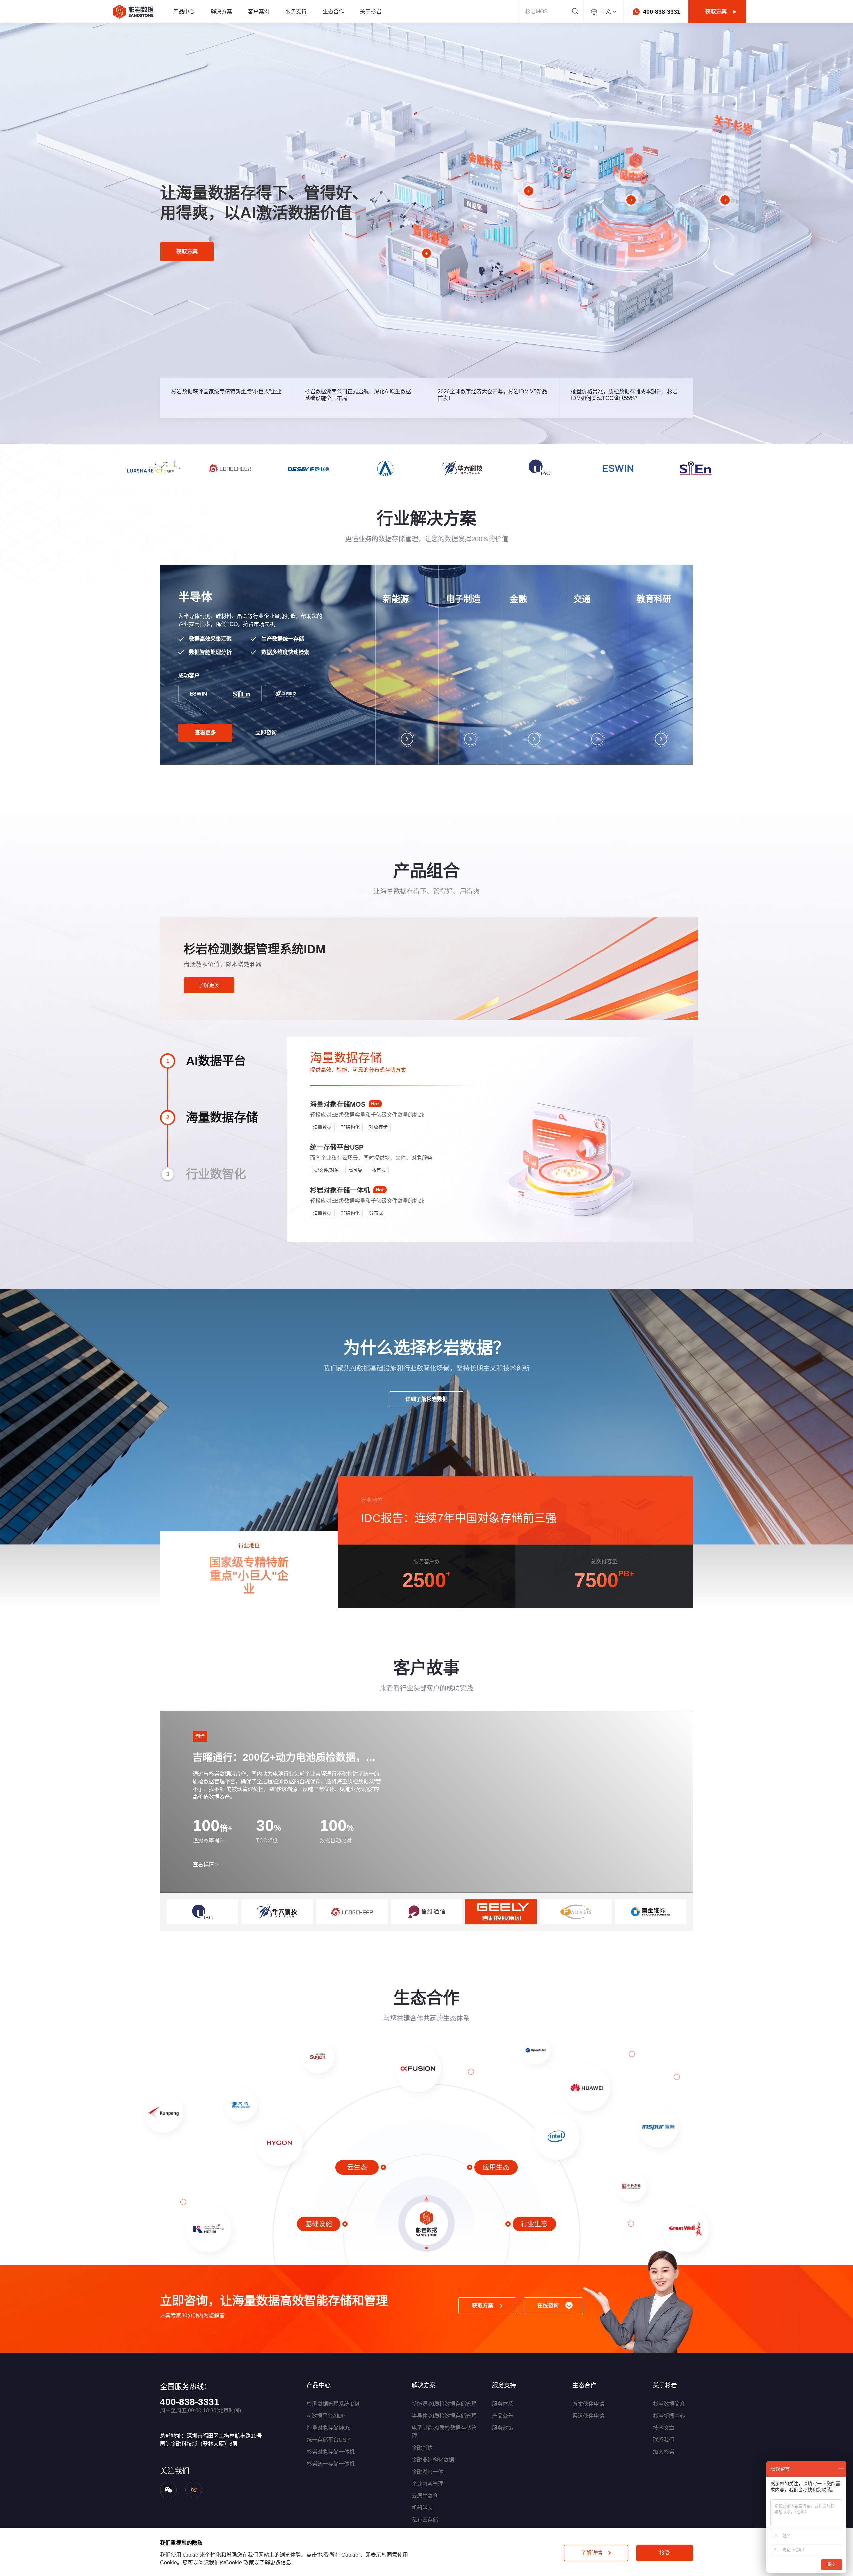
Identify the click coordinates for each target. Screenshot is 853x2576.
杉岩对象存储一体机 (331, 2452)
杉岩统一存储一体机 (331, 2464)
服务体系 (503, 2404)
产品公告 (503, 2416)
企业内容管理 (427, 2484)
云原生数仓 (425, 2496)
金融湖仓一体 (427, 2472)
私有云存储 (425, 2520)
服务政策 (503, 2428)
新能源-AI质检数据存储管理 (444, 2404)
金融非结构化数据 (433, 2460)
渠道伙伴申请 (588, 2416)
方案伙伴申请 (588, 2404)
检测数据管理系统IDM (333, 2404)
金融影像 (422, 2448)
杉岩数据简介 (669, 2404)
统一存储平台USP (328, 2440)
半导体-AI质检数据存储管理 (444, 2416)
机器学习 (422, 2508)
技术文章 (664, 2428)
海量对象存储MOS (329, 2428)
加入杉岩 (664, 2452)
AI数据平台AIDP (326, 2416)
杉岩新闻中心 (669, 2416)
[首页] (133, 12)
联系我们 (664, 2440)
